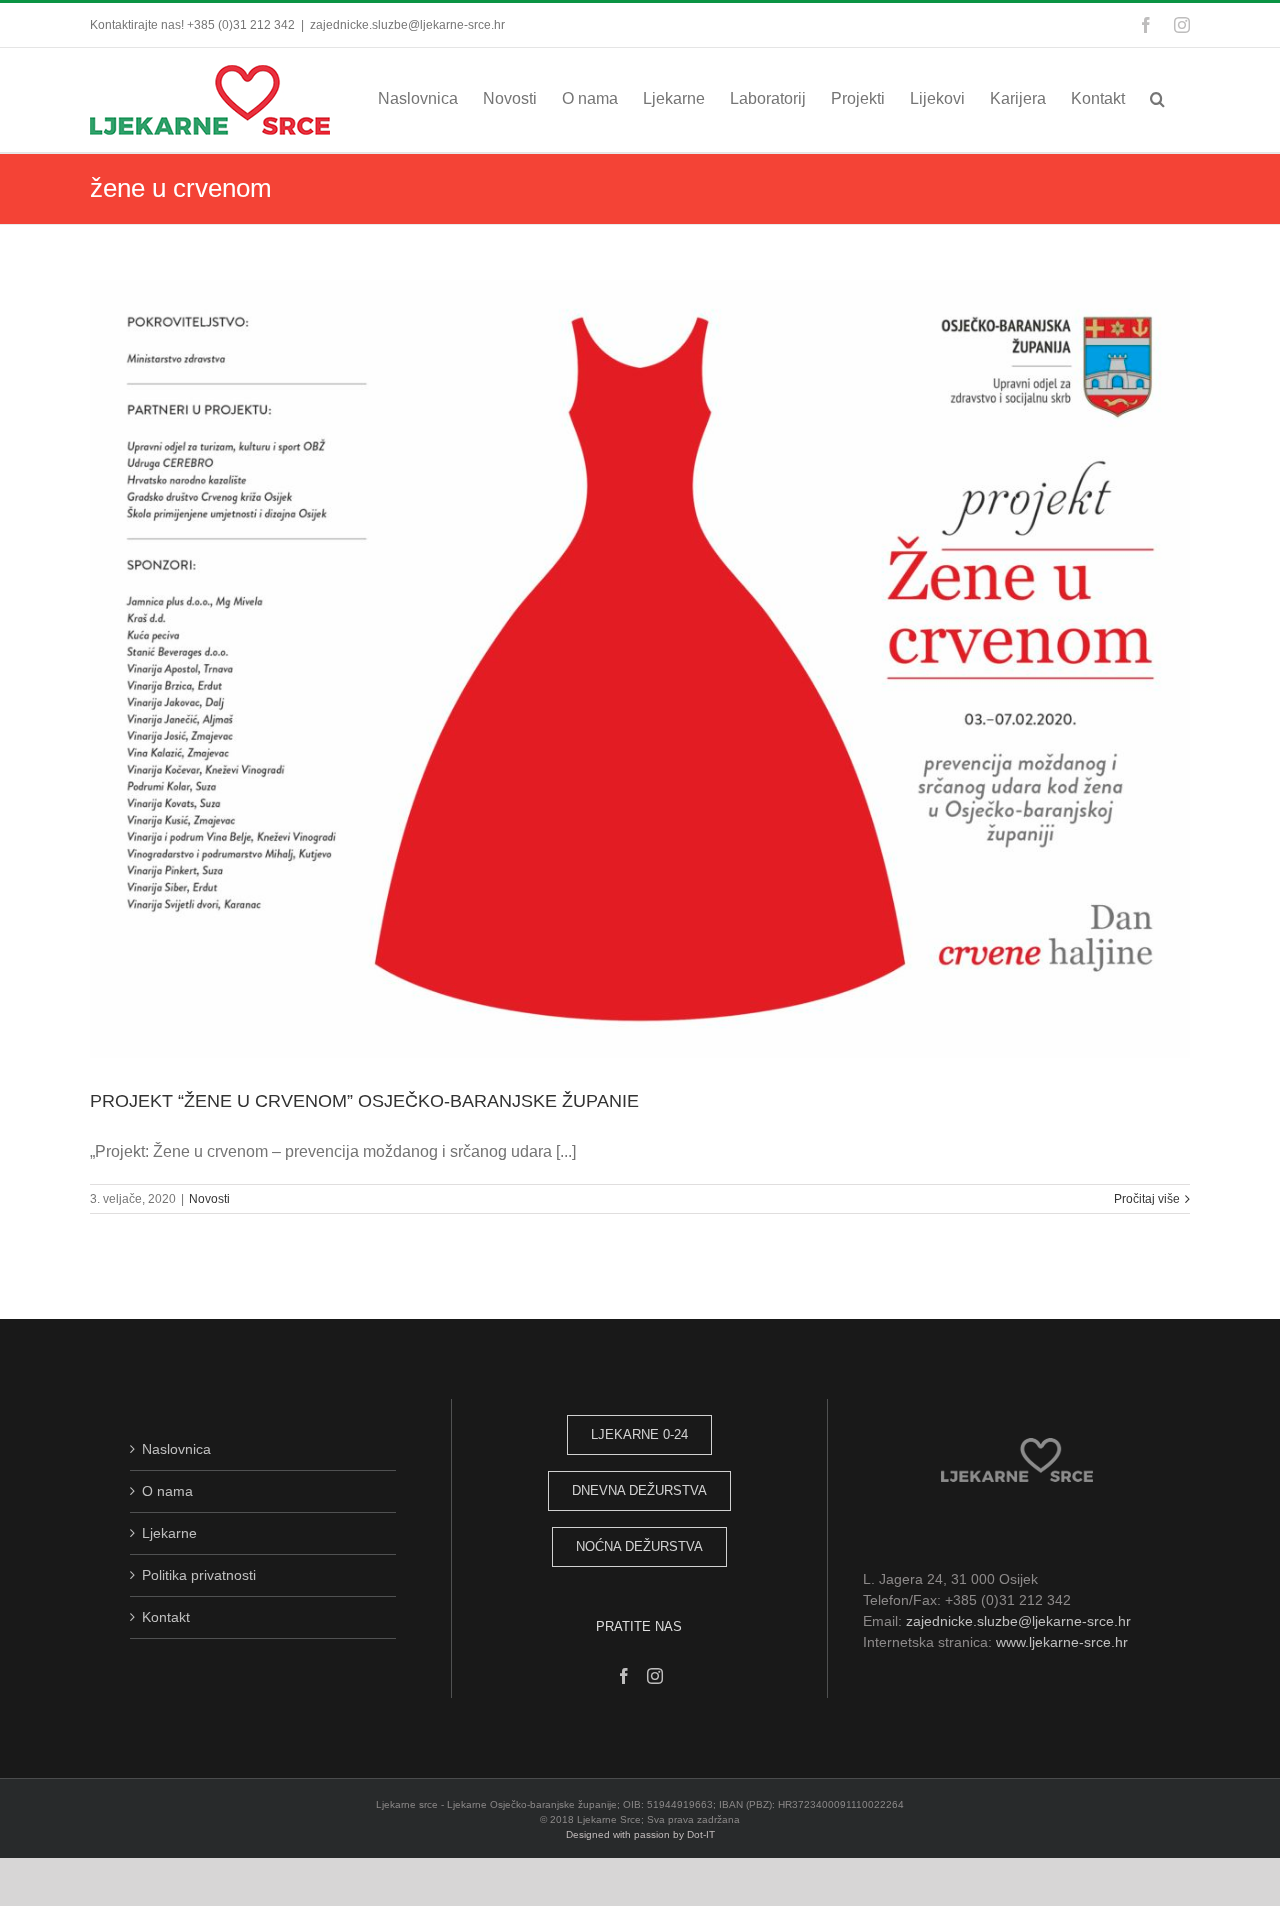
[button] (1157, 98)
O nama (167, 1491)
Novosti (209, 1199)
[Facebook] (624, 1676)
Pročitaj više (1147, 1199)
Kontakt (166, 1617)
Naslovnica (176, 1449)
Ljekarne (169, 1533)
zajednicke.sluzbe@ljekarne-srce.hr (407, 25)
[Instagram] (655, 1676)
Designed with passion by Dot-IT (640, 1834)
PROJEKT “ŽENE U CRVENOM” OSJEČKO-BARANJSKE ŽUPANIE (364, 1101)
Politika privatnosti (199, 1575)
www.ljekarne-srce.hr (1062, 1642)
